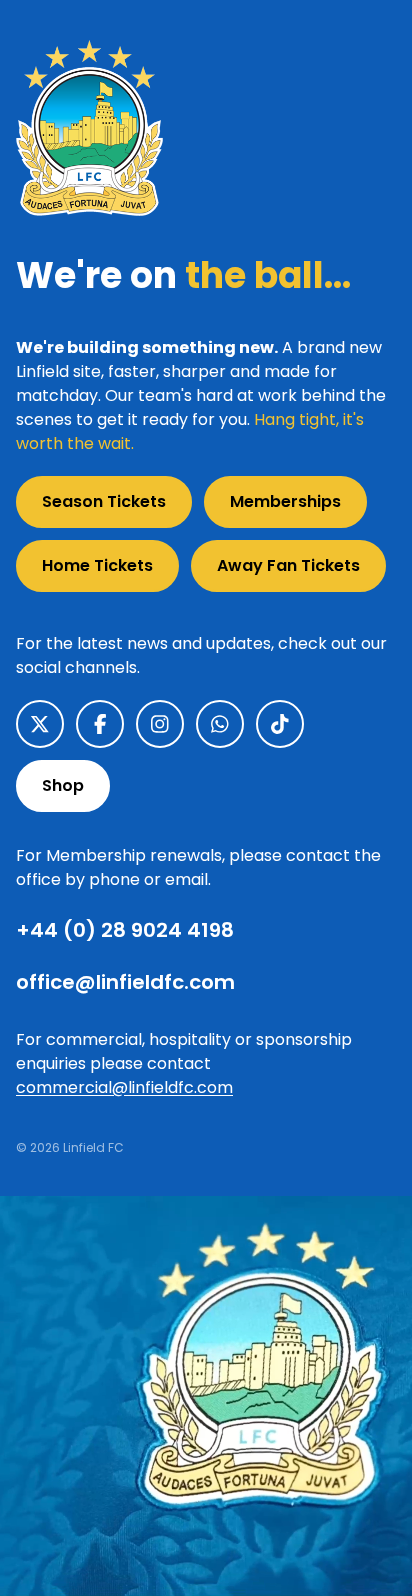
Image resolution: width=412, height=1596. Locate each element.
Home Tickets (97, 565)
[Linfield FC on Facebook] (100, 724)
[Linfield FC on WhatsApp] (220, 724)
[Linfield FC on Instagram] (160, 724)
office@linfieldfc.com (125, 982)
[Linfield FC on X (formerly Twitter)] (40, 724)
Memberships (285, 501)
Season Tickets (104, 501)
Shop (63, 785)
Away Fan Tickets (288, 565)
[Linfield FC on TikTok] (280, 724)
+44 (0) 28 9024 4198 (125, 930)
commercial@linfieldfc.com (124, 1087)
